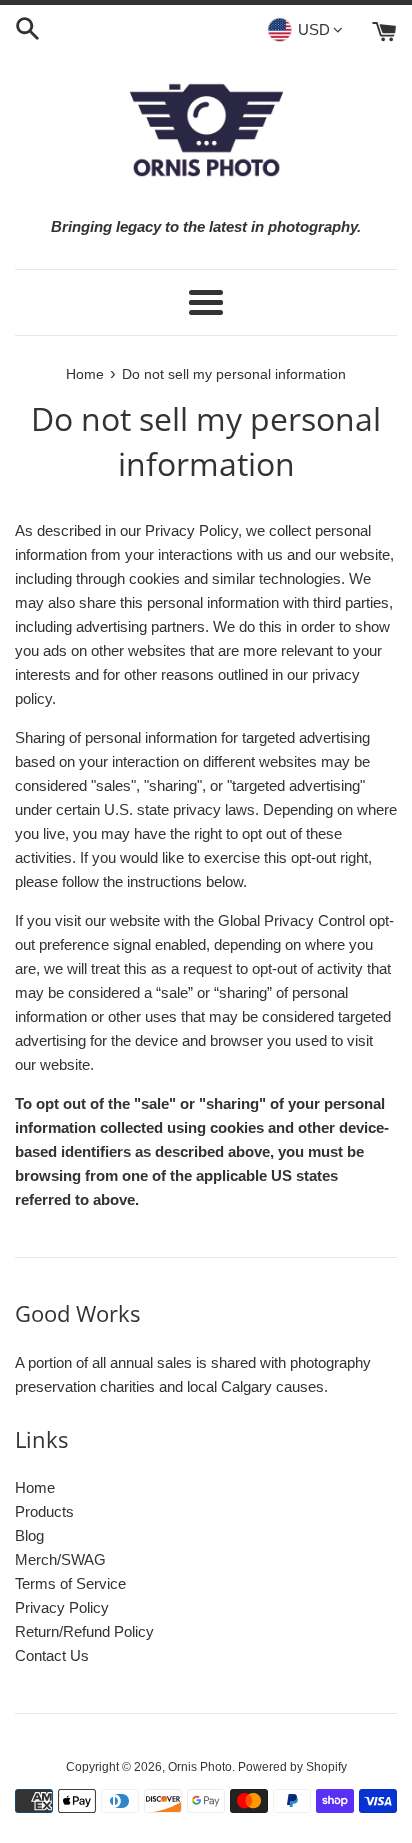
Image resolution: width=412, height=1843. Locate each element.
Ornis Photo (200, 1767)
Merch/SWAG (60, 1559)
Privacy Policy (62, 1607)
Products (44, 1511)
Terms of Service (70, 1583)
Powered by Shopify (292, 1767)
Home (35, 1487)
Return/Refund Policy (84, 1631)
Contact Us (52, 1655)
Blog (29, 1535)
